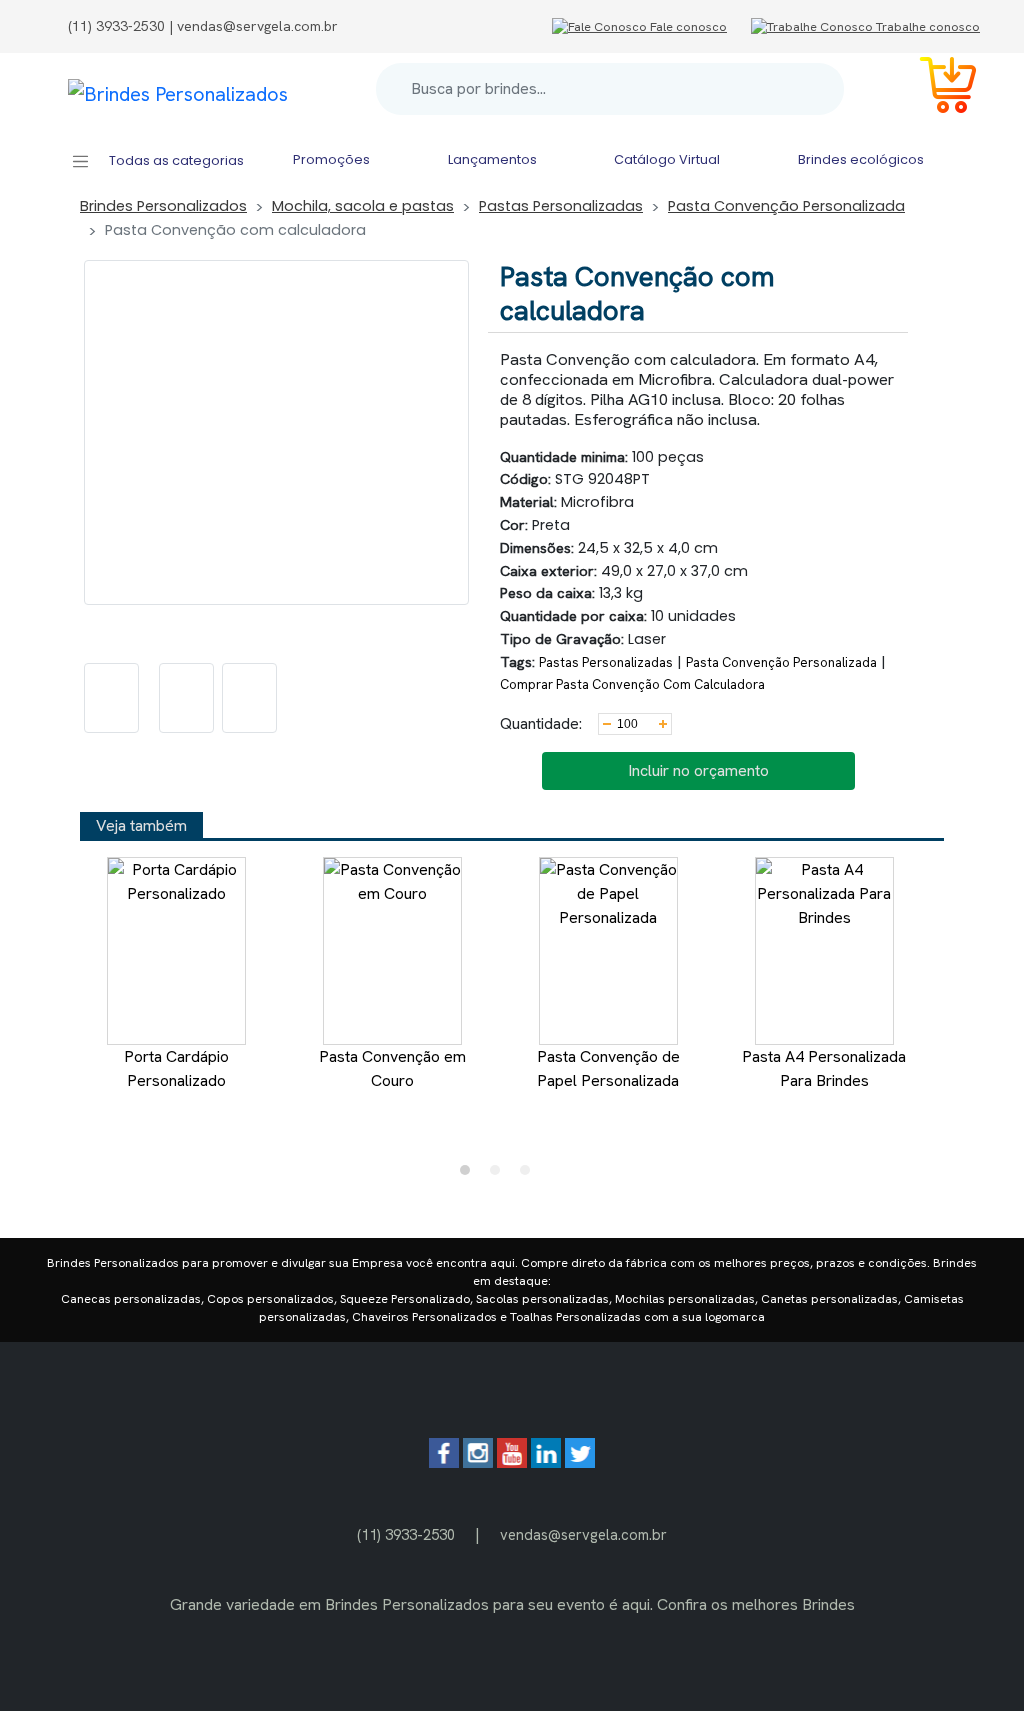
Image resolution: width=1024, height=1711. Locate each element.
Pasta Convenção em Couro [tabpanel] (392, 1068)
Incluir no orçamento (698, 770)
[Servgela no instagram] (478, 1462)
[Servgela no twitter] (580, 1462)
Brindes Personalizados (163, 206)
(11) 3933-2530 (406, 1534)
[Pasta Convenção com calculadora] (111, 698)
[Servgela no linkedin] (546, 1462)
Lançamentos (492, 159)
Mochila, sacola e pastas (363, 206)
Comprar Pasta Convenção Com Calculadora (632, 684)
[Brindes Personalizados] (178, 88)
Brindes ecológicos (861, 159)
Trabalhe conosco (926, 26)
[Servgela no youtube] (512, 1462)
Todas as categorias (175, 160)
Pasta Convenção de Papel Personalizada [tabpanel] (608, 1068)
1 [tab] (470, 1175)
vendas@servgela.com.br (583, 1534)
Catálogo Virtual (667, 159)
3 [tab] (530, 1175)
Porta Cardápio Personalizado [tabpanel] (176, 1068)
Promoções (331, 159)
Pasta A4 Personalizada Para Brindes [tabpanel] (824, 1068)
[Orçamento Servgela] (936, 88)
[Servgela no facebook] (444, 1462)
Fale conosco (687, 26)
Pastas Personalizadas (561, 206)
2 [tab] (500, 1175)
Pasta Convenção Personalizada (786, 206)
